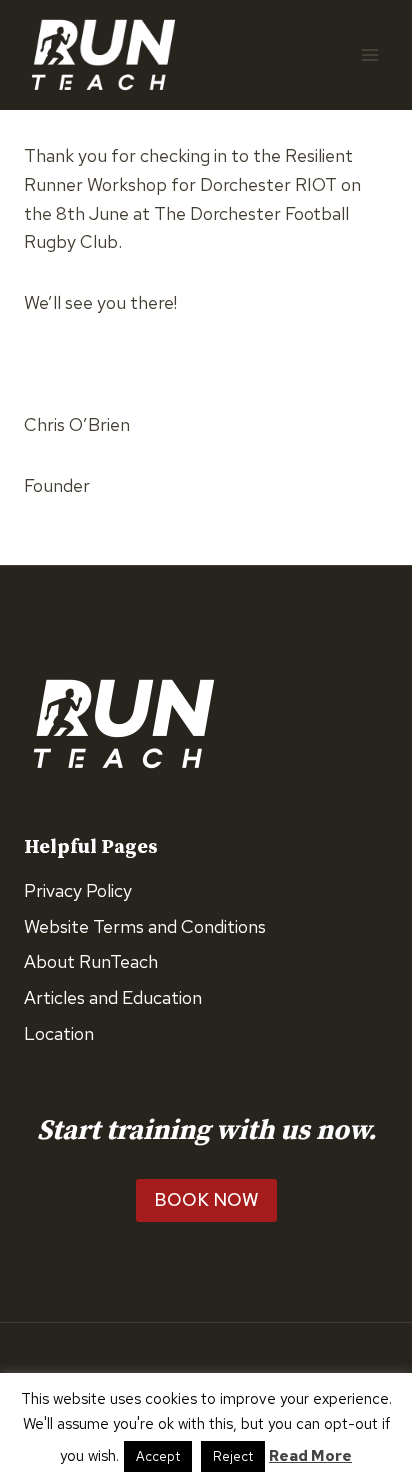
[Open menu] (369, 54)
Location (59, 1033)
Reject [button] (233, 1456)
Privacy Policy (78, 890)
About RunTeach (91, 961)
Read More (310, 1456)
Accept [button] (158, 1456)
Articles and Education (113, 997)
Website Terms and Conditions (145, 926)
